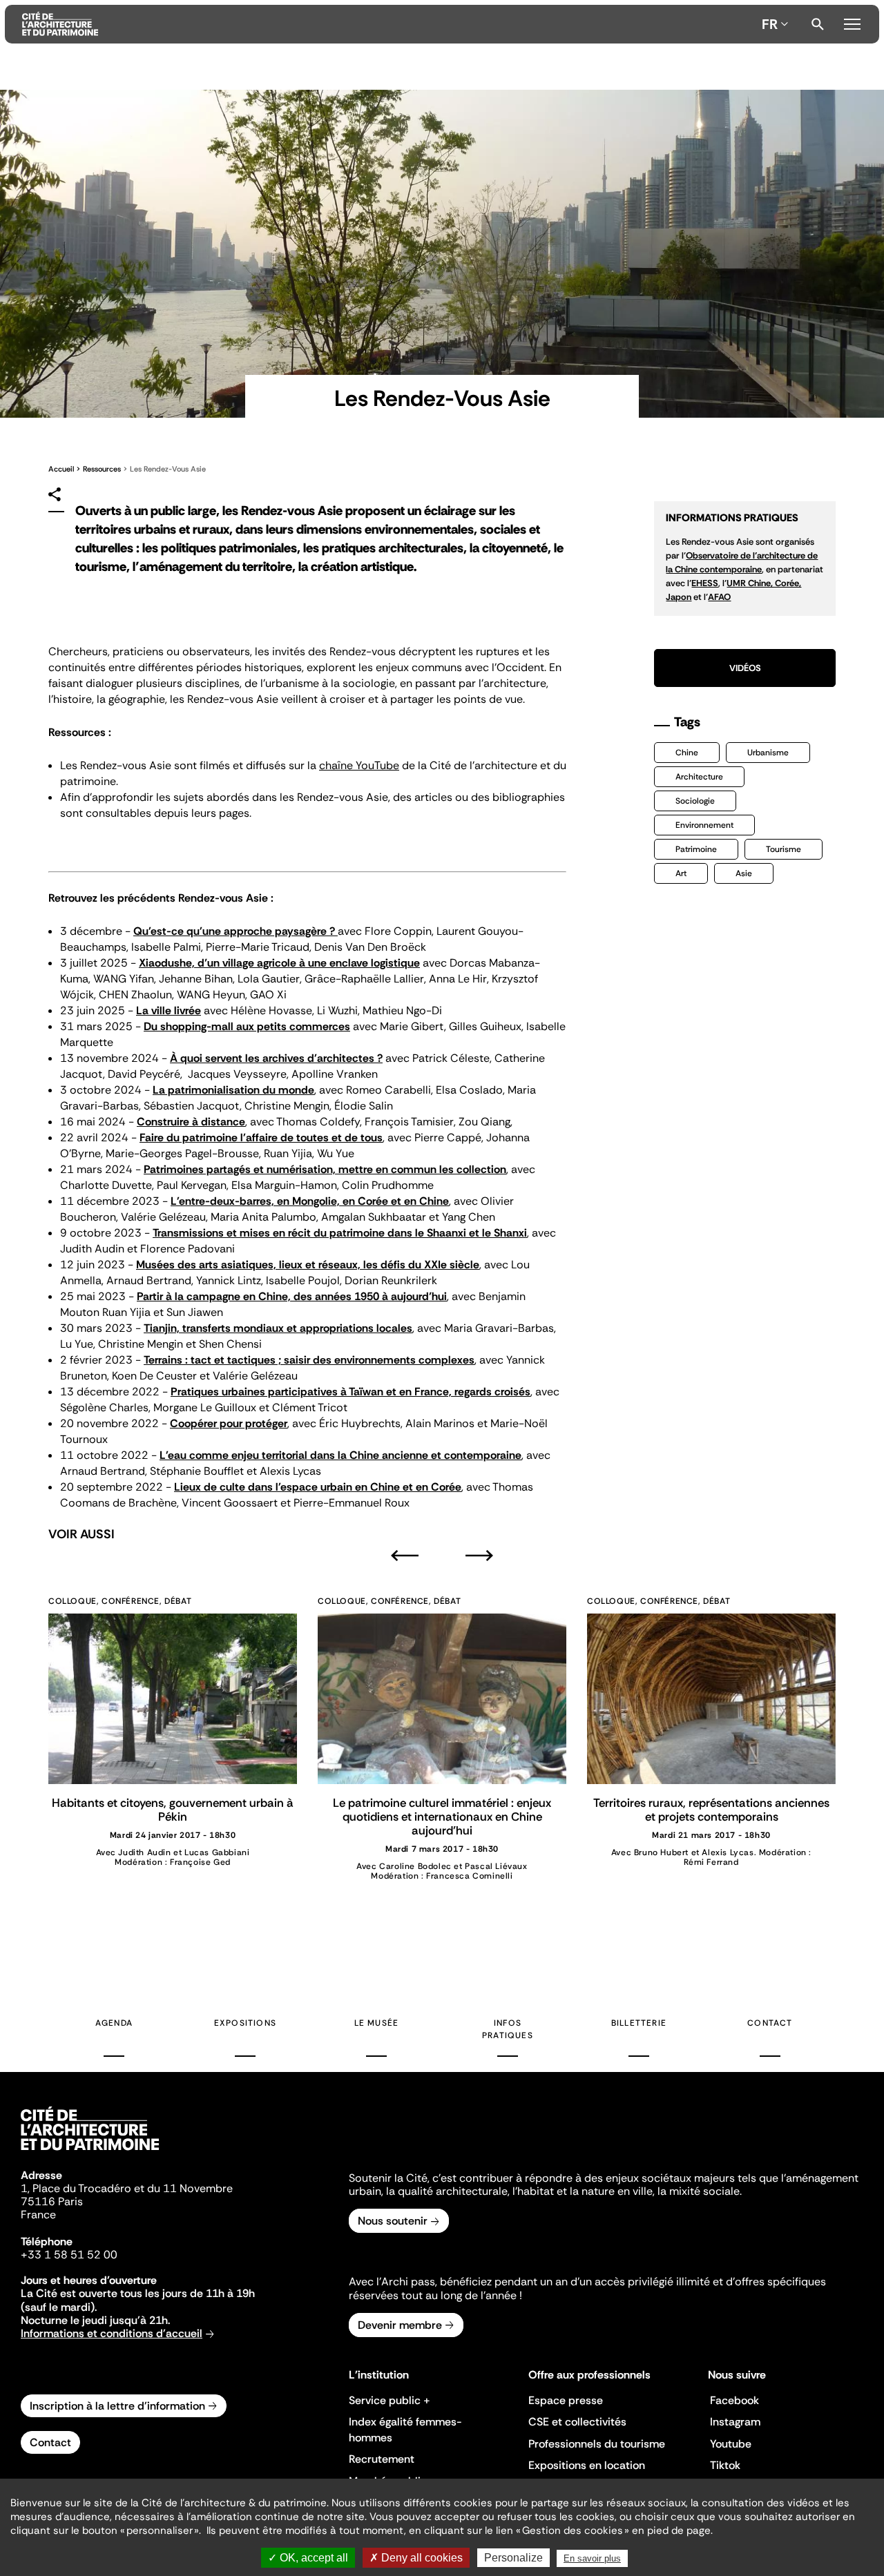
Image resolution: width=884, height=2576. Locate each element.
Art (681, 873)
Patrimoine (696, 849)
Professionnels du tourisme (597, 2444)
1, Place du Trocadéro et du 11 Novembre (127, 2188)
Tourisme (784, 849)
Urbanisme (768, 753)
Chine (687, 753)
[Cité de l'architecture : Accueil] (90, 2152)
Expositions (245, 2023)
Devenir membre (400, 2325)
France (38, 2215)
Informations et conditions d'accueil (112, 2333)
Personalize (513, 2558)
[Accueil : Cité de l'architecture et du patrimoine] (389, 24)
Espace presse (566, 2400)
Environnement (704, 825)
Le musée (377, 2023)
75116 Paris (52, 2201)
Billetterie (639, 2023)
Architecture (699, 777)
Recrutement (382, 2459)
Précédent (405, 1555)
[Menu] (852, 22)
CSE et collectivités (577, 2422)
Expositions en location (587, 2465)
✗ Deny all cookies (416, 2558)
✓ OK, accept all (308, 2558)
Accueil (61, 469)
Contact (770, 2023)
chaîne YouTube (359, 765)
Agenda (114, 2023)
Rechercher (818, 24)
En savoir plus (592, 2558)
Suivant (479, 1555)
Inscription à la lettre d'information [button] (117, 2406)
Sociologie (695, 801)
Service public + (390, 2400)
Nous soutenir (393, 2221)
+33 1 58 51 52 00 (69, 2255)
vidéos (745, 668)
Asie (744, 873)
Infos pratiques (508, 2029)
